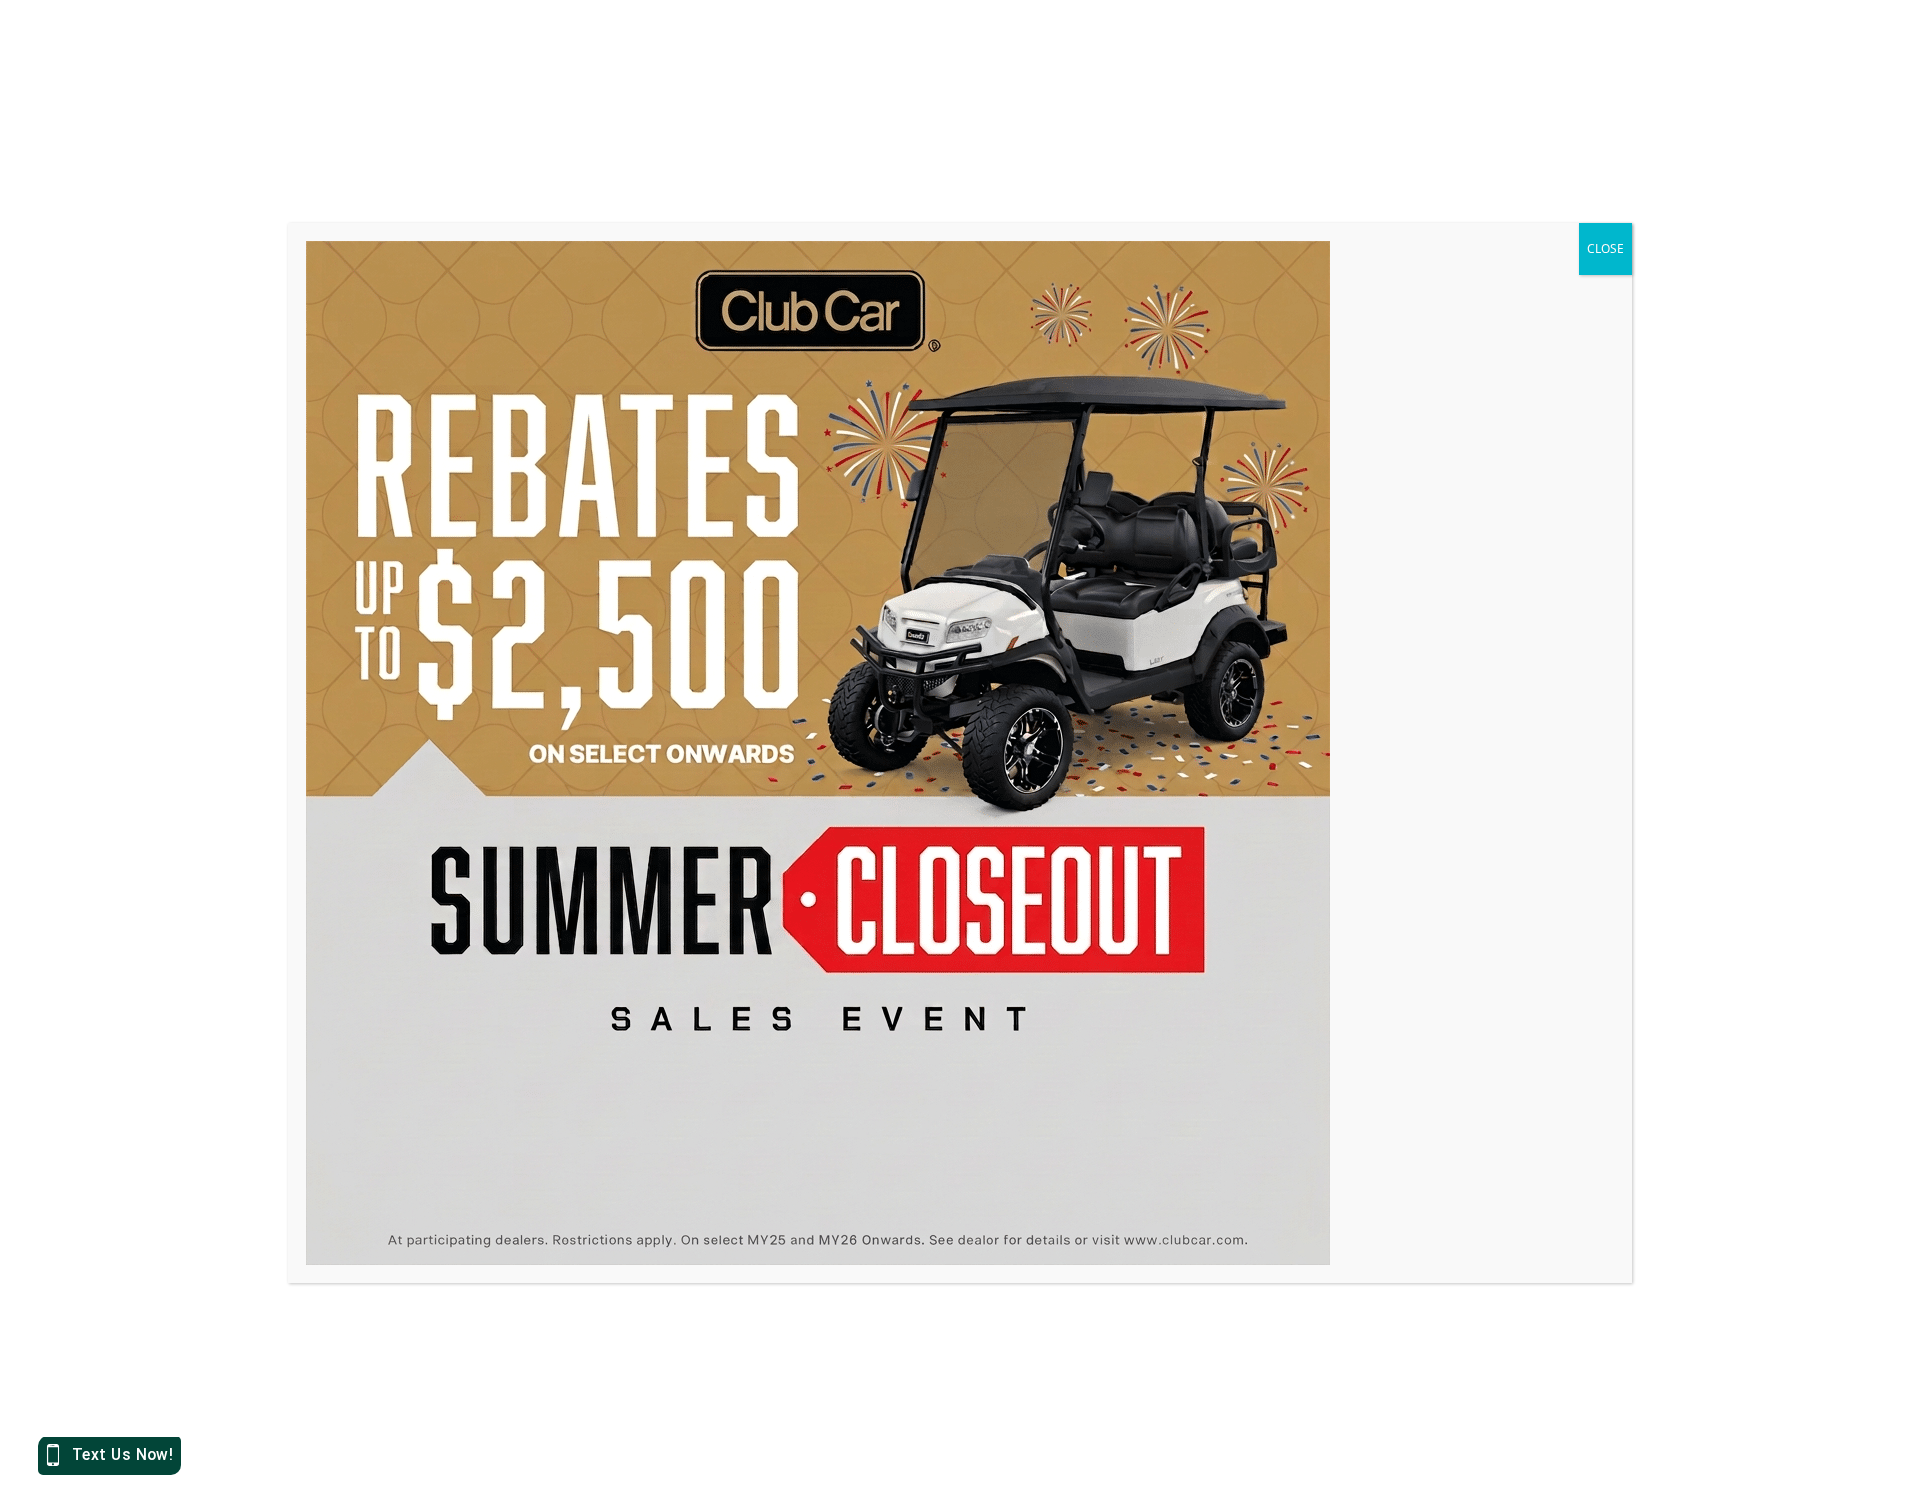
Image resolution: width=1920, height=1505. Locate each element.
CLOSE (1605, 248)
